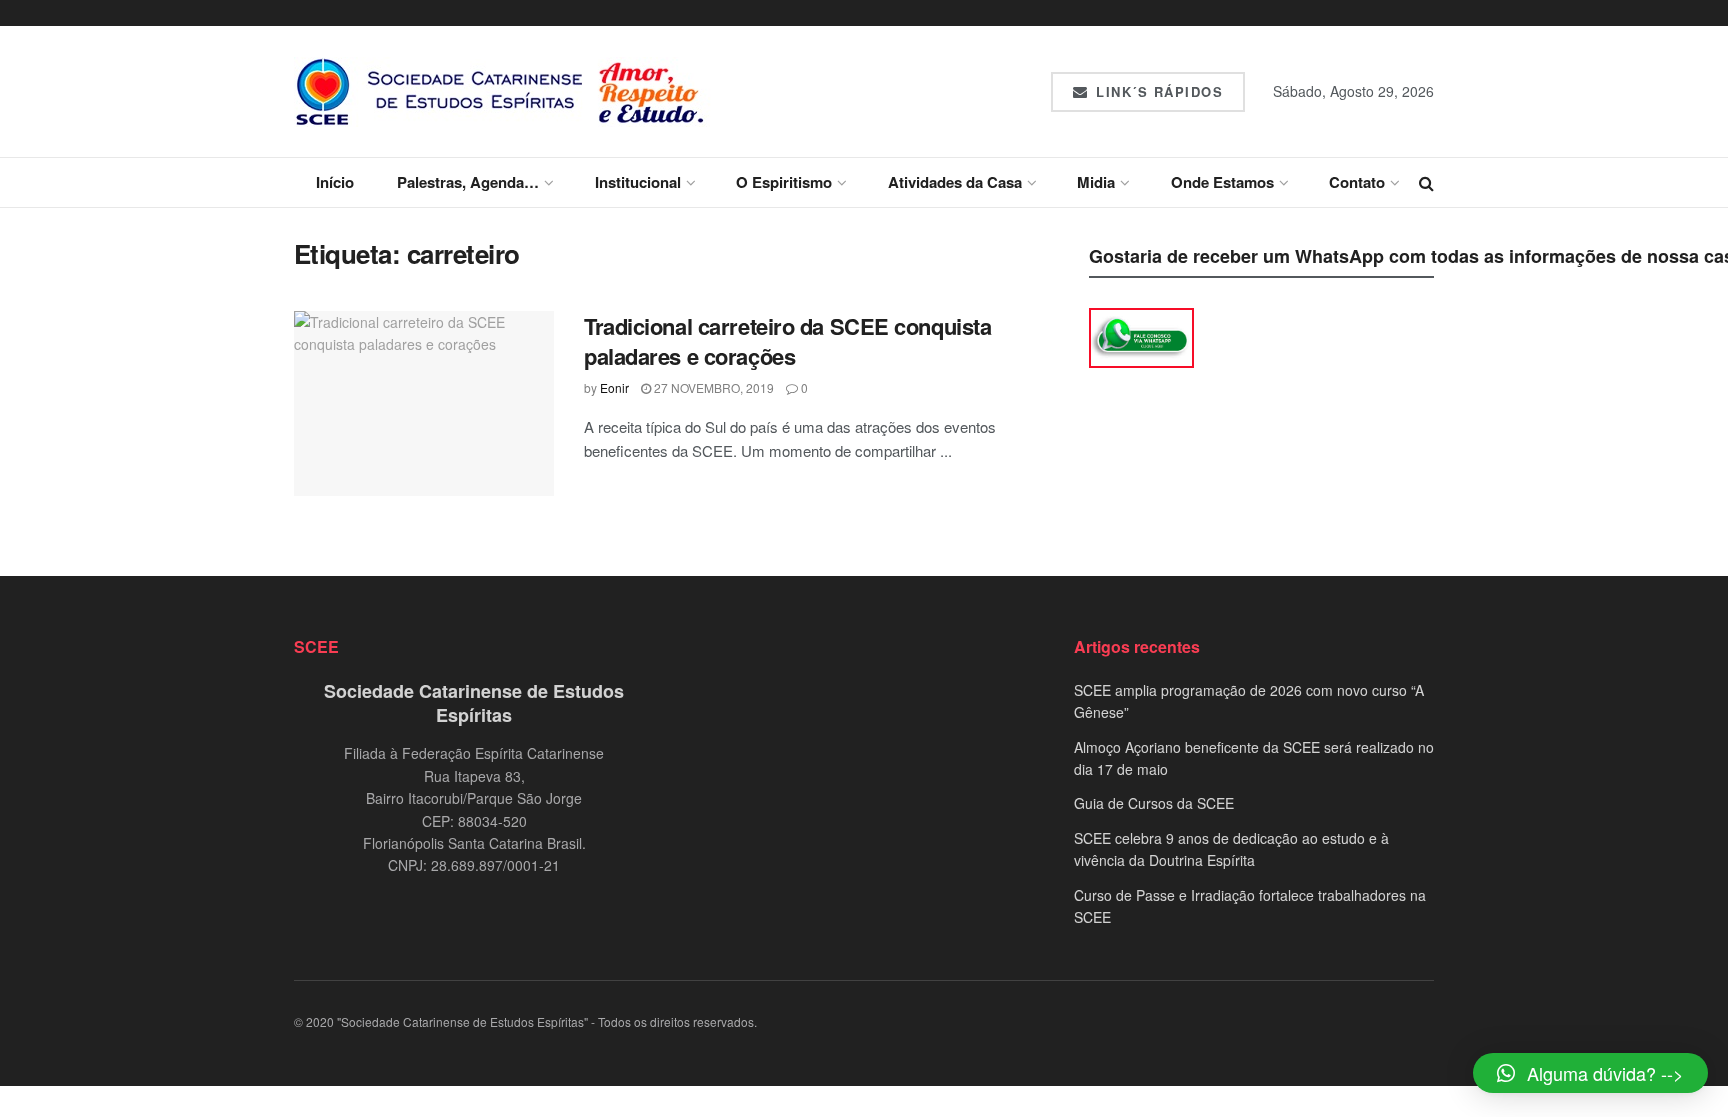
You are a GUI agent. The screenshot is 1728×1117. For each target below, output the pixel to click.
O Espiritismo (784, 182)
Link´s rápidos (1157, 91)
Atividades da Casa (955, 182)
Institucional (638, 182)
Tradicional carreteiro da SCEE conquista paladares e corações (787, 341)
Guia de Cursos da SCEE (1154, 803)
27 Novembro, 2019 (712, 387)
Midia (1096, 182)
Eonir (614, 387)
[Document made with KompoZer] (1141, 336)
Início (335, 182)
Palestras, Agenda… (468, 182)
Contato (1357, 182)
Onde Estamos (1222, 182)
